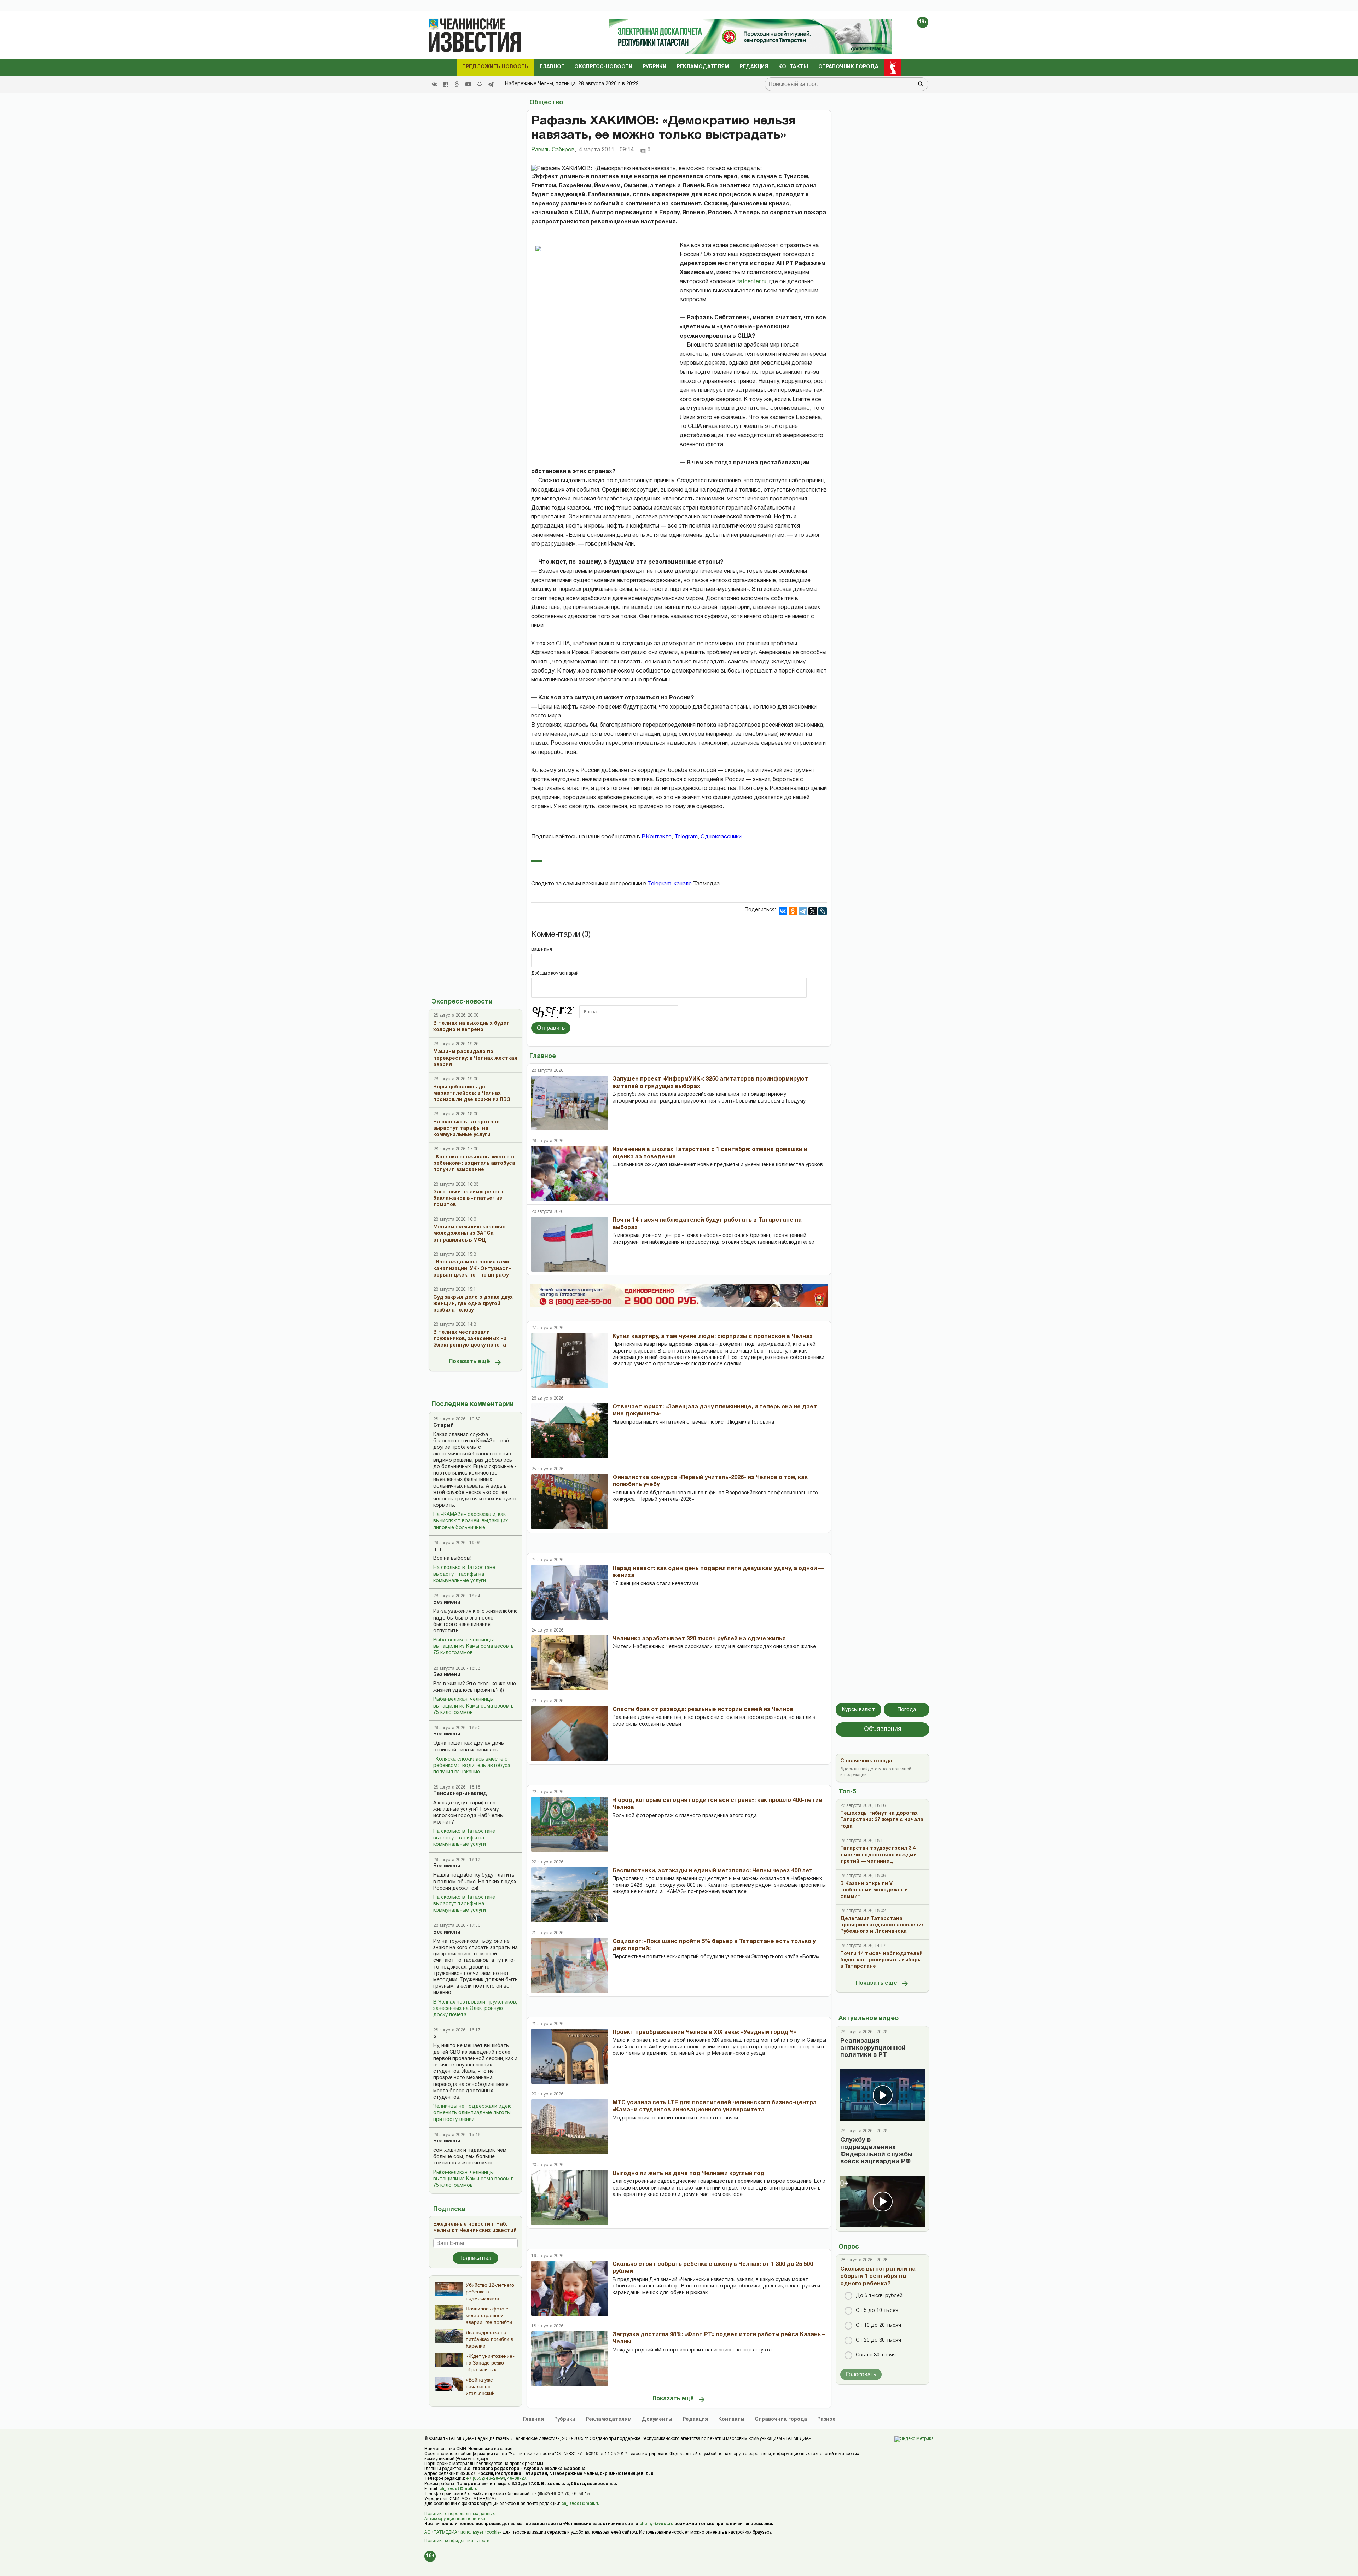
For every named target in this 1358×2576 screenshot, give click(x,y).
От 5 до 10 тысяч (877, 2311)
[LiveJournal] (823, 911)
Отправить (551, 1028)
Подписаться (475, 2258)
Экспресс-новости (603, 67)
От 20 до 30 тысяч (878, 2340)
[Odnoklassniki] (457, 84)
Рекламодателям (703, 67)
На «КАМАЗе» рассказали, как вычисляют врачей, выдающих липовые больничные (471, 1521)
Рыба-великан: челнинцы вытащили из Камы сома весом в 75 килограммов (474, 1647)
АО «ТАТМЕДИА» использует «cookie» (463, 2532)
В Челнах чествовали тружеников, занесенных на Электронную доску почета (475, 2009)
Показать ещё (469, 1362)
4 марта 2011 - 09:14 (606, 150)
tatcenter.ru (752, 282)
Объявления (883, 1729)
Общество (546, 103)
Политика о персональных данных (460, 2514)
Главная (533, 2420)
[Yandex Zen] (446, 84)
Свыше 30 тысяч (876, 2355)
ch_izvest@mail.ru (458, 2489)
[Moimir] (480, 84)
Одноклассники (721, 837)
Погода (907, 1710)
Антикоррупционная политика (455, 2519)
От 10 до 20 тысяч (878, 2325)
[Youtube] (468, 84)
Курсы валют (858, 1710)
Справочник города (848, 67)
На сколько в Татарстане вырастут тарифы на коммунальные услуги (464, 1574)
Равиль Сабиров (554, 150)
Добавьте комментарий (555, 973)
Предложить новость (495, 67)
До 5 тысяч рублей (879, 2296)
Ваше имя (542, 950)
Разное (826, 2420)
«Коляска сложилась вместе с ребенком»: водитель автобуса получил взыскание (472, 1766)
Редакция (754, 67)
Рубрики (654, 67)
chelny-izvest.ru (656, 2524)
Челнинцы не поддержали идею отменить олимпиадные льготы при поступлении (472, 2113)
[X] (813, 911)
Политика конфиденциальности (457, 2541)
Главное (552, 67)
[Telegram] (491, 84)
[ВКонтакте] (783, 911)
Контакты (793, 67)
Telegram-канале (671, 884)
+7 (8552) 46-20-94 (486, 2479)
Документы (657, 2420)
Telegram (686, 837)
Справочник (781, 2420)
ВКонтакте (657, 837)
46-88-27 (517, 2479)
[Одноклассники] (793, 911)
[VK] (434, 84)
